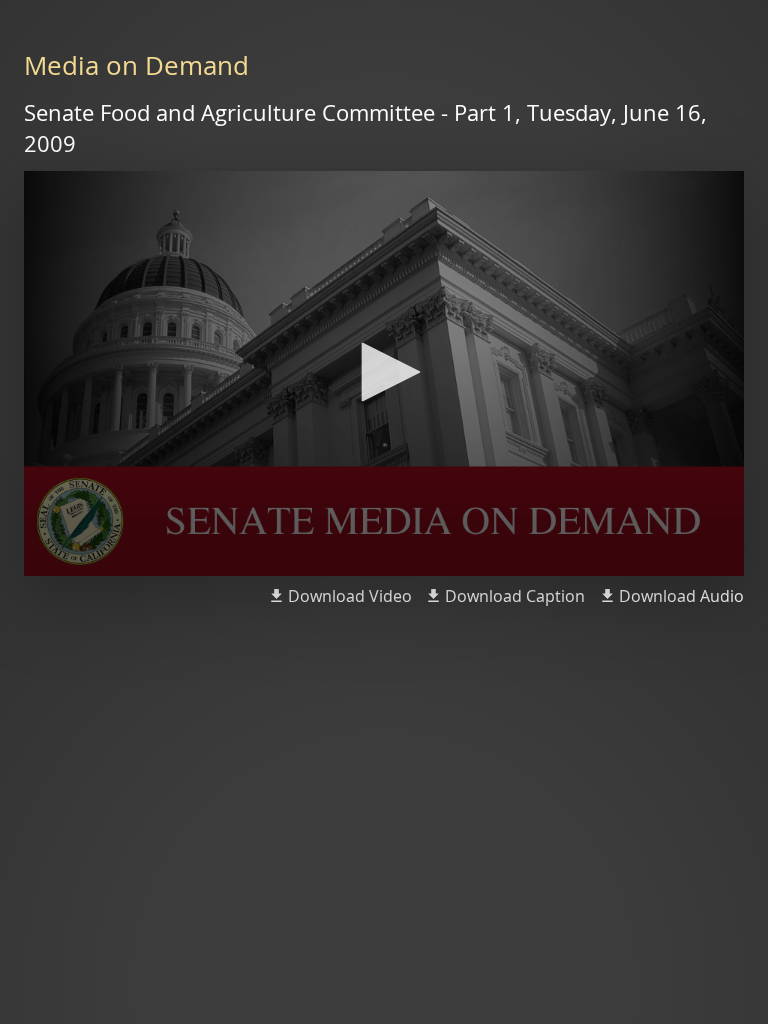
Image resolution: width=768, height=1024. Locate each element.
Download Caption (515, 596)
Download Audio (681, 596)
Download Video (350, 596)
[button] (384, 372)
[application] (384, 373)
